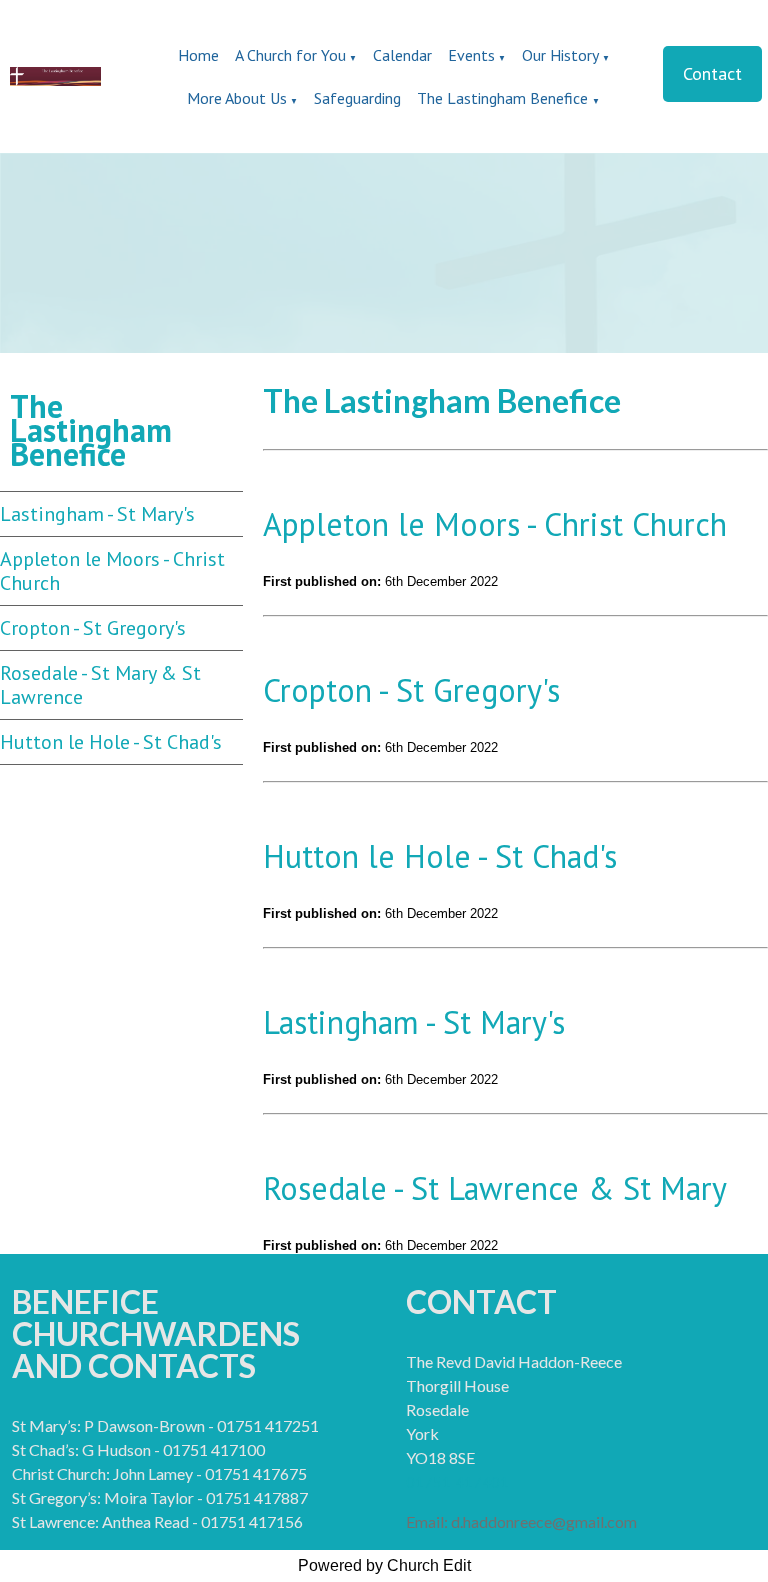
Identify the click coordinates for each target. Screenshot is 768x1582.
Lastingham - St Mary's (97, 514)
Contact (712, 73)
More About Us (237, 98)
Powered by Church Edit (384, 1565)
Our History (560, 55)
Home (198, 55)
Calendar (402, 55)
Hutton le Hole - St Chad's (111, 742)
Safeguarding (357, 98)
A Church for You (290, 55)
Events (471, 55)
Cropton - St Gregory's (93, 628)
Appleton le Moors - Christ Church (112, 571)
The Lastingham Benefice (504, 98)
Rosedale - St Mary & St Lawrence (100, 685)
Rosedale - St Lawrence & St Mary (495, 1188)
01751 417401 (457, 1482)
